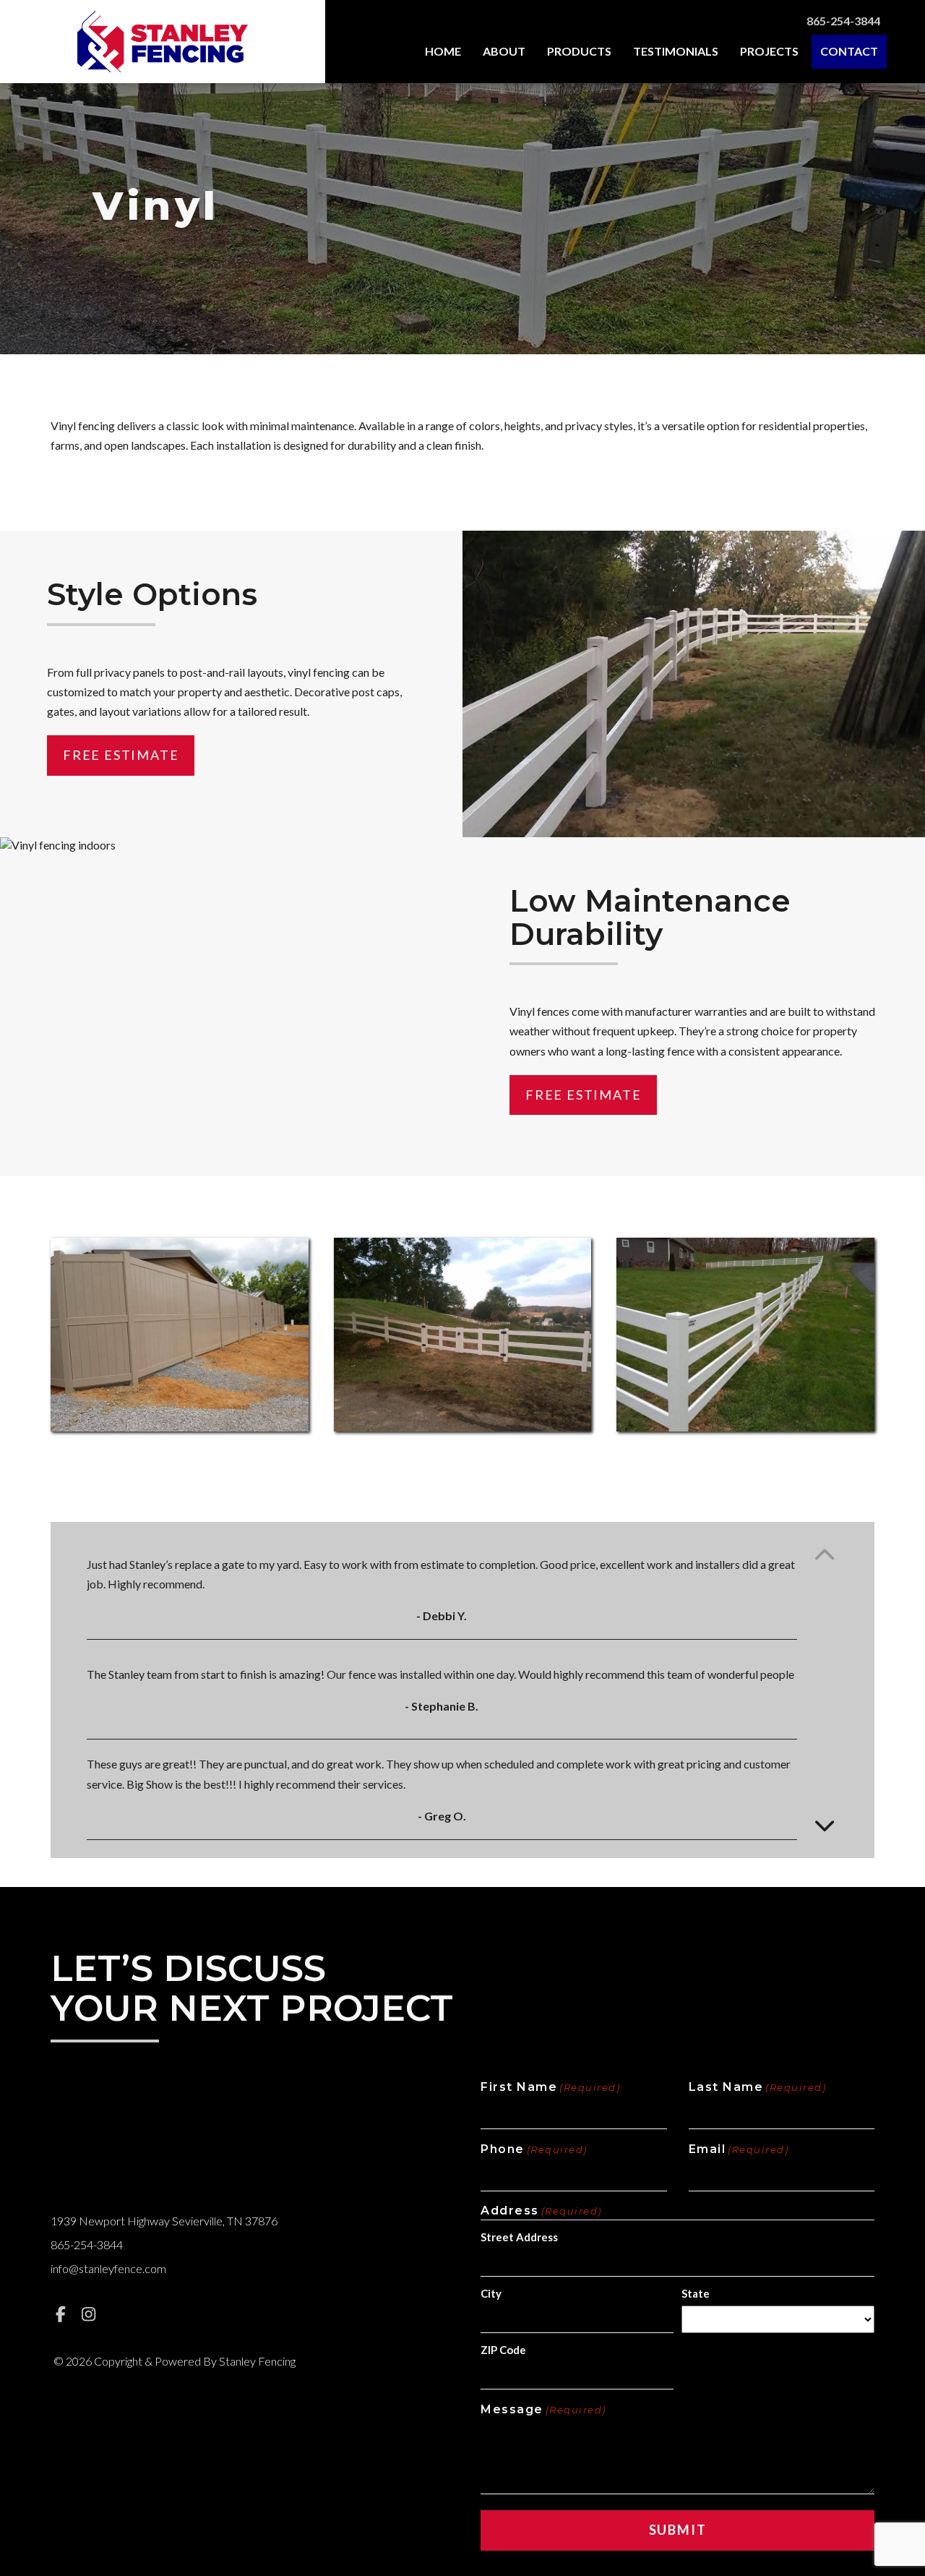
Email (739, 2149)
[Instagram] (89, 2314)
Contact (849, 51)
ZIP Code (503, 2350)
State (696, 2293)
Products (579, 51)
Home (443, 51)
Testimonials (676, 51)
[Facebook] (61, 2314)
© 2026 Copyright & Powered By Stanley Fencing (175, 2361)
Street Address (519, 2237)
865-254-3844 (843, 21)
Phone (534, 2149)
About (504, 51)
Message (543, 2409)
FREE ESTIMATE (121, 755)
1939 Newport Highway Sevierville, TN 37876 (164, 2221)
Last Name (758, 2087)
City (491, 2293)
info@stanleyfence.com (108, 2268)
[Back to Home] (162, 42)
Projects (769, 51)
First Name (550, 2087)
